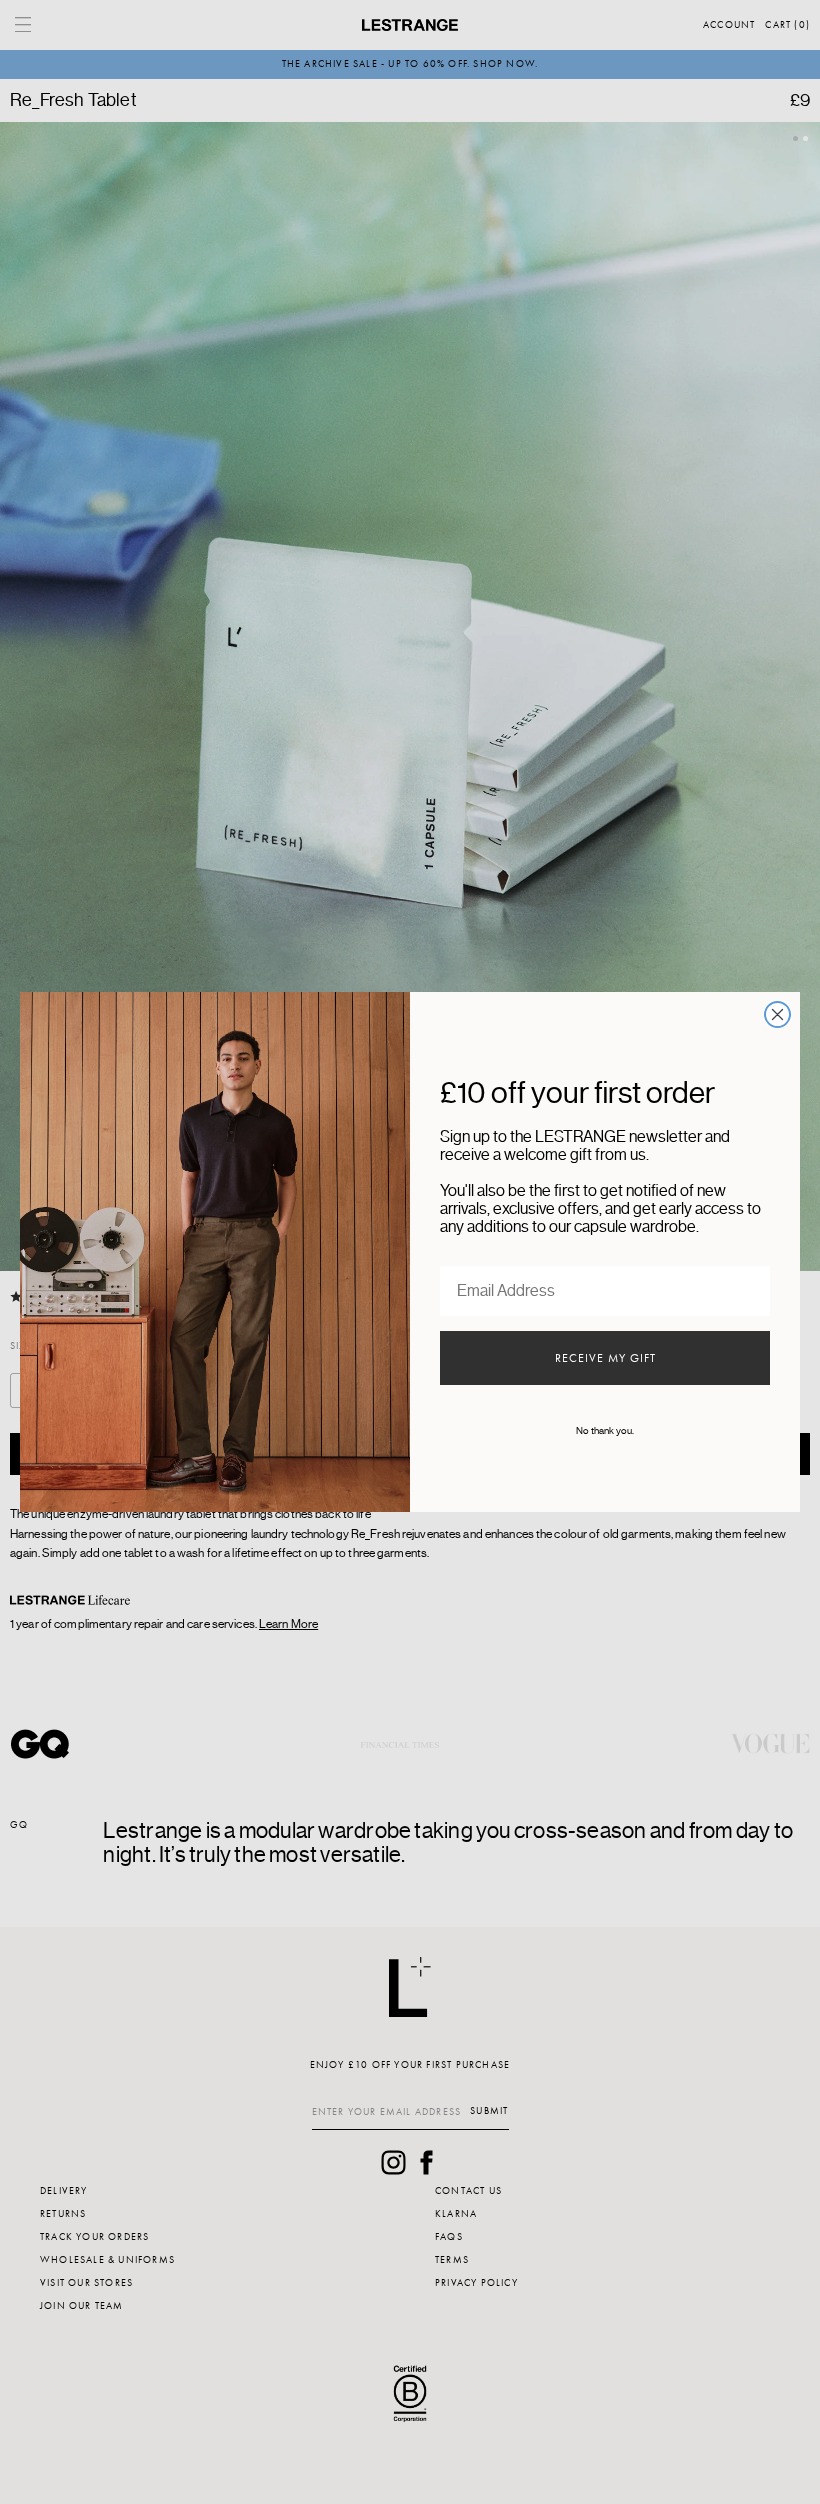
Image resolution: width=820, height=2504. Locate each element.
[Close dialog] (777, 1014)
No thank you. (605, 1431)
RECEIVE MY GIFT (605, 1358)
